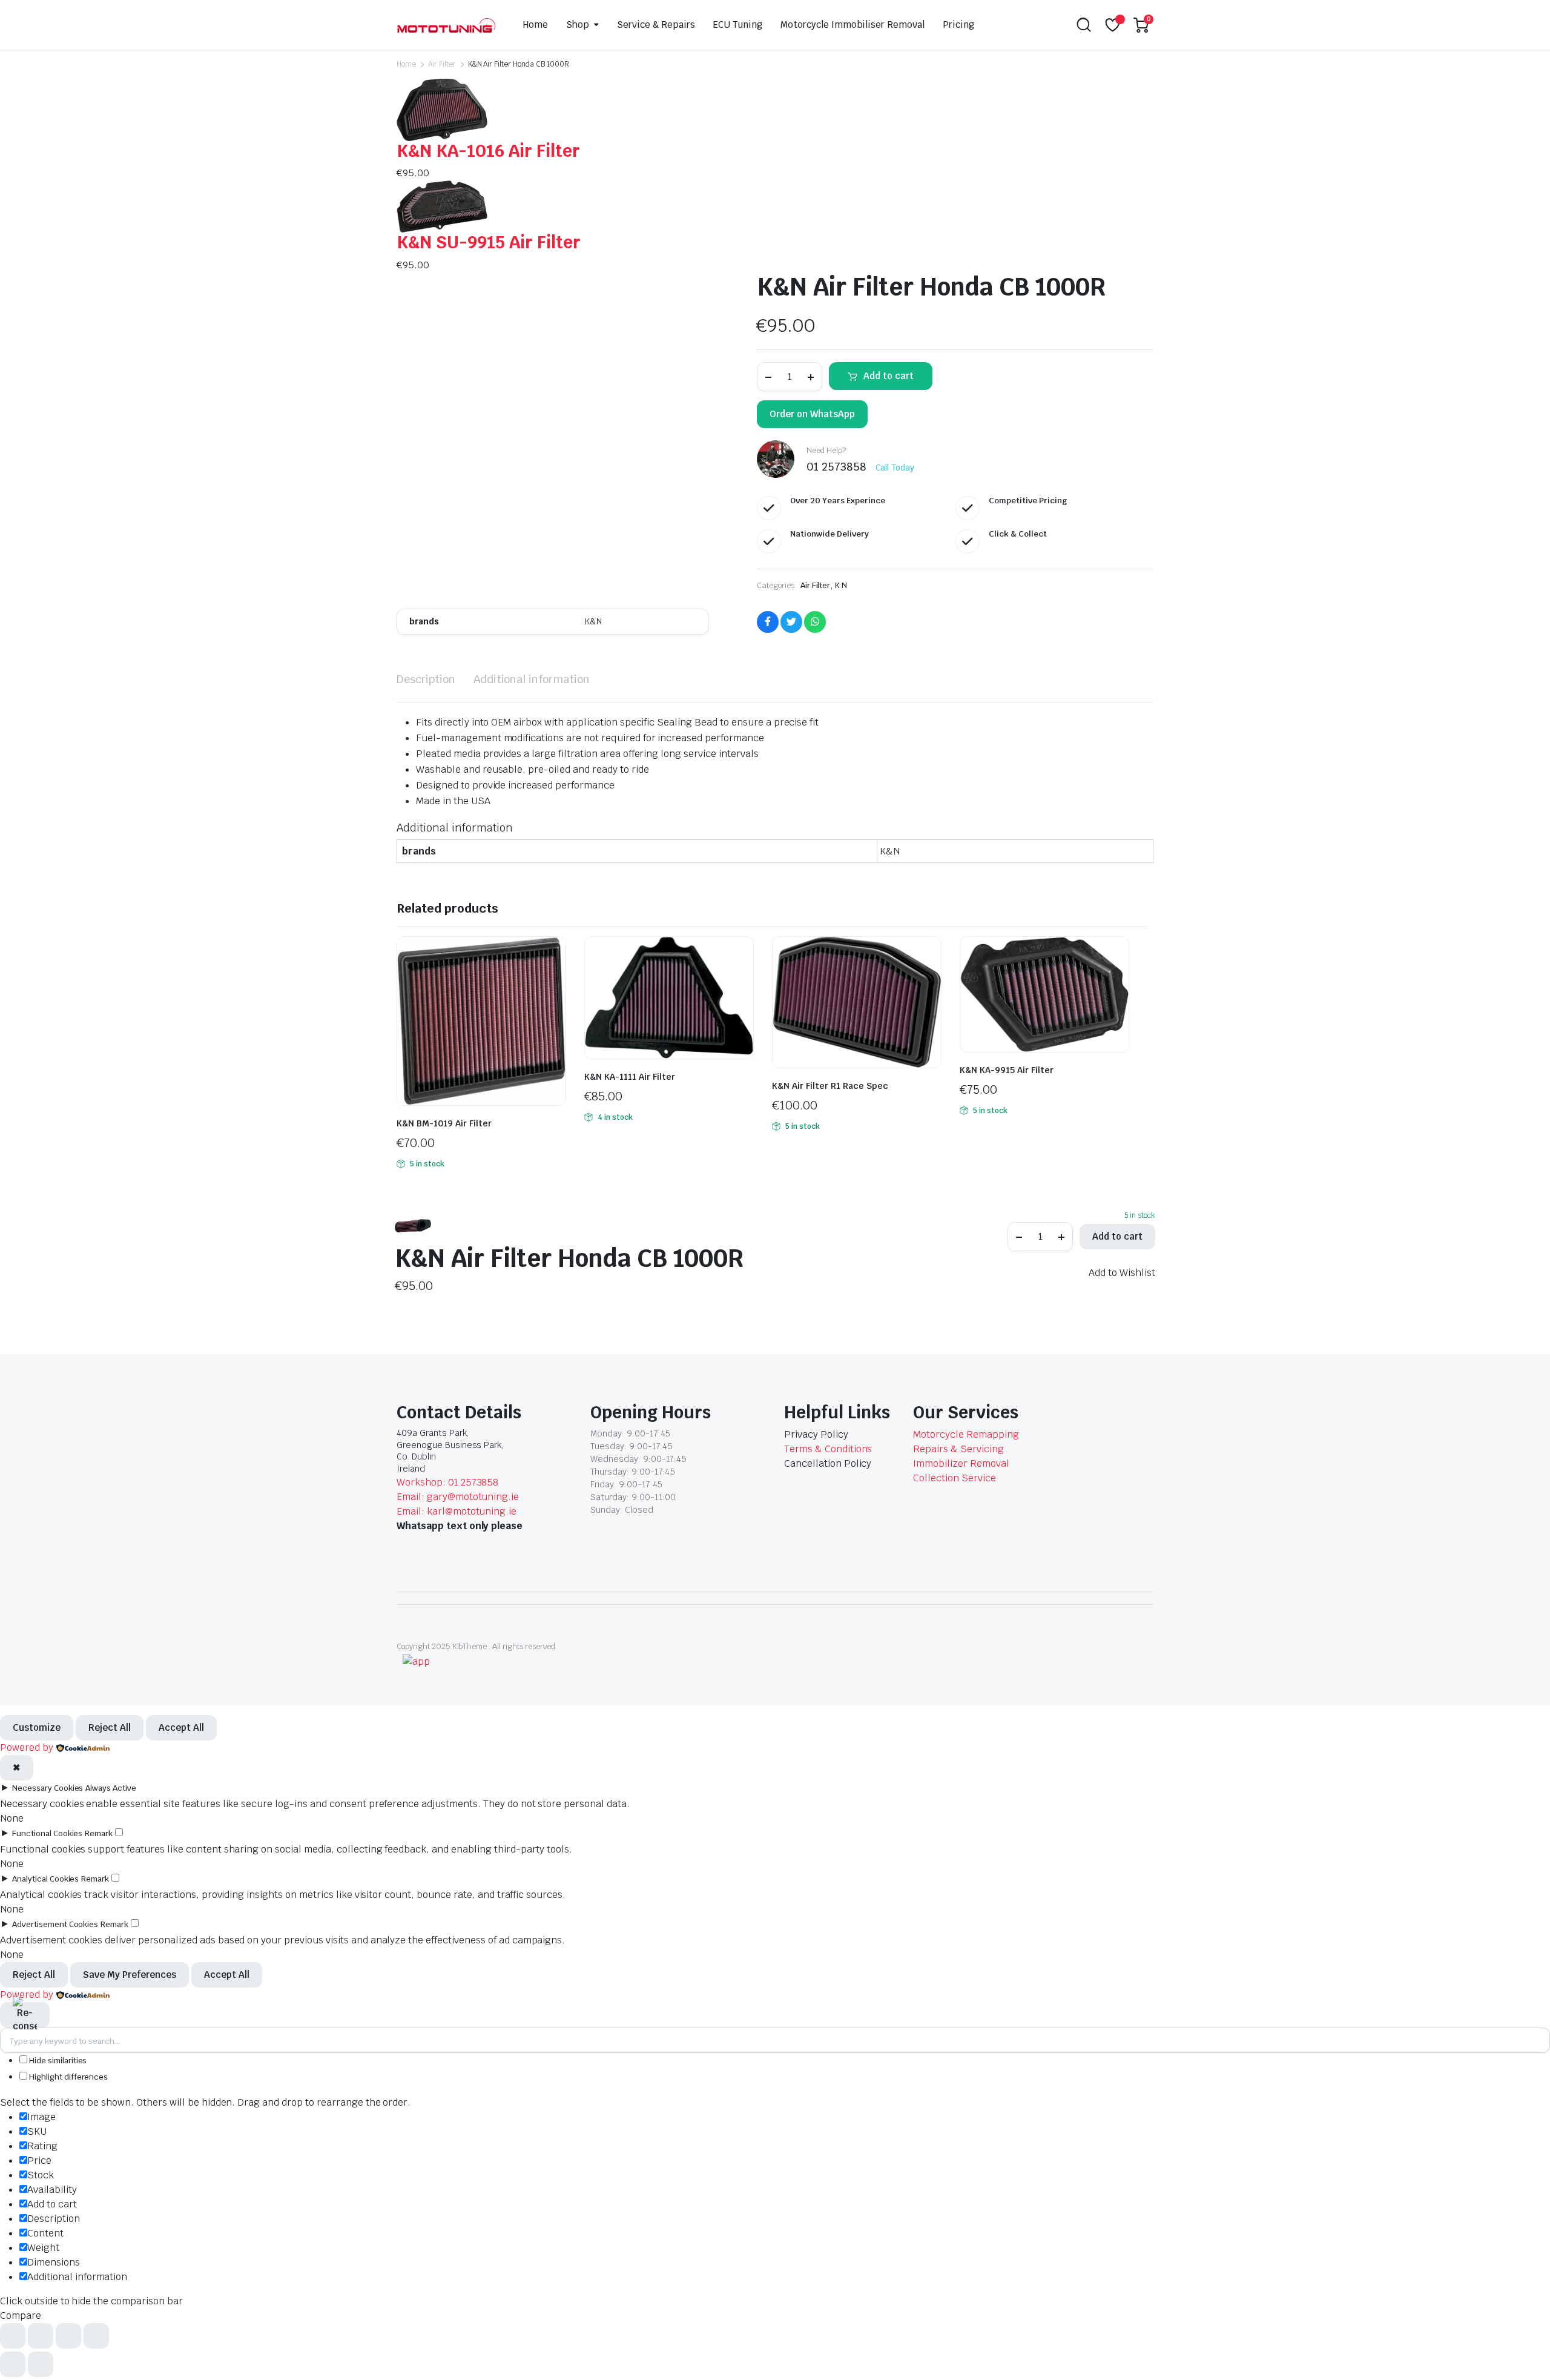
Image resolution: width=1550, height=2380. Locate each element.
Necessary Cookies (48, 1788)
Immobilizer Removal (961, 1463)
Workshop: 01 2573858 (447, 1482)
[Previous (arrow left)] (13, 2364)
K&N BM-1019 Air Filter (444, 1123)
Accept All (181, 1727)
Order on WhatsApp (812, 414)
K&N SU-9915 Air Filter (489, 242)
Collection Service (954, 1478)
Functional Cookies (47, 1833)
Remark (99, 1833)
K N (841, 585)
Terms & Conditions (828, 1449)
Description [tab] (426, 679)
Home (536, 25)
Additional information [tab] (532, 679)
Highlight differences (68, 2077)
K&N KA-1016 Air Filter (488, 151)
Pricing (958, 25)
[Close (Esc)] (96, 2336)
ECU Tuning (738, 25)
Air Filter (442, 64)
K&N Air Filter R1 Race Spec (830, 1086)
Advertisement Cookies (55, 1924)
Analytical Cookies (45, 1879)
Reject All (110, 1727)
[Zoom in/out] (13, 2336)
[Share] (68, 2336)
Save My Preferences (130, 1975)
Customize (37, 1727)
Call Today (895, 468)
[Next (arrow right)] (41, 2364)
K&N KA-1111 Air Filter (630, 1077)
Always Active (111, 1788)
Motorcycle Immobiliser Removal (852, 25)
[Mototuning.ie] (446, 25)
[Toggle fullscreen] (41, 2336)
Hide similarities (57, 2061)
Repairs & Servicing (958, 1449)
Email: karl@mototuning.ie (457, 1511)
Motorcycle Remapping (966, 1434)
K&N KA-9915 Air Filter (1007, 1070)
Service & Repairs (656, 25)
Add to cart (889, 376)
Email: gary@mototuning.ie (458, 1497)
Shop (578, 25)
